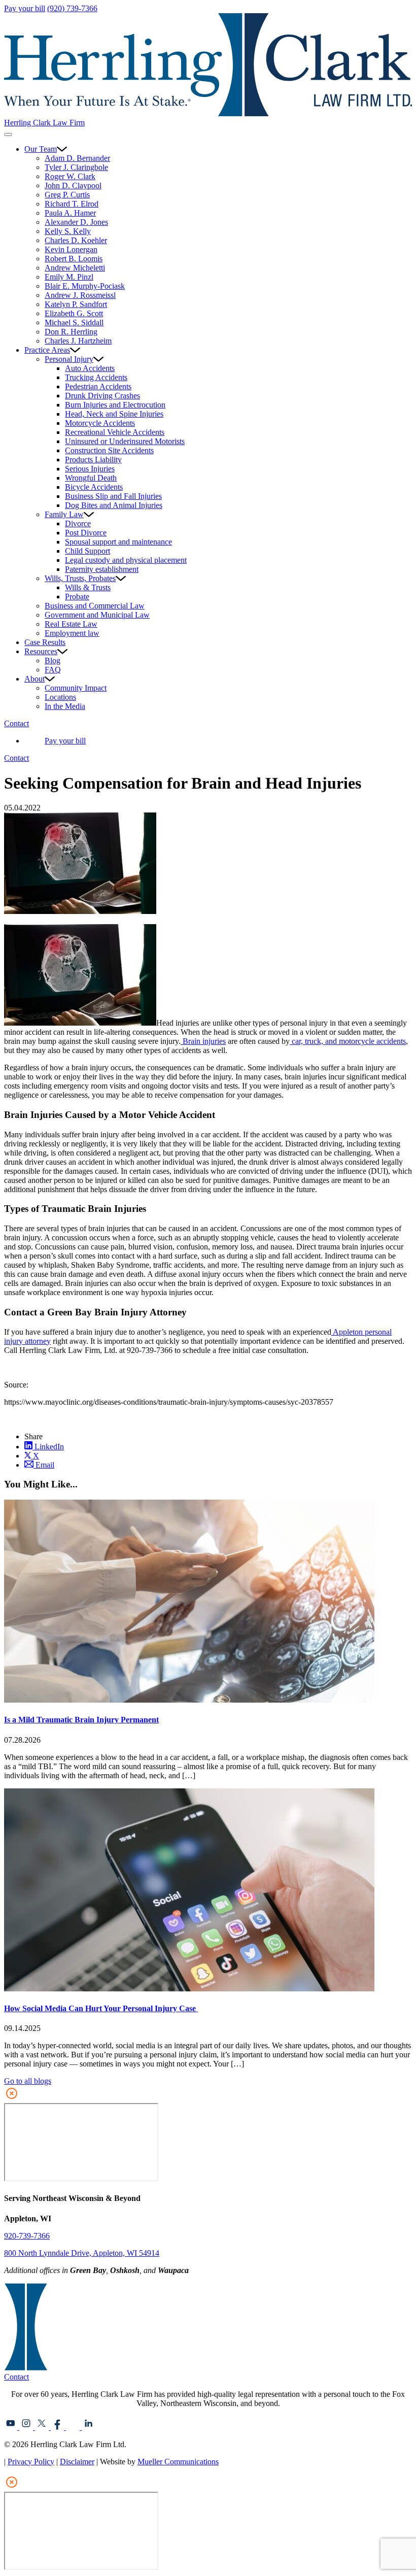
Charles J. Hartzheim (78, 341)
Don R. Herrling (71, 332)
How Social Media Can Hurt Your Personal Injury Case (101, 2008)
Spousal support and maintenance (118, 542)
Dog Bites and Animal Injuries (114, 505)
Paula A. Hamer (70, 213)
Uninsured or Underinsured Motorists (125, 441)
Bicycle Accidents (94, 487)
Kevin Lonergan (71, 249)
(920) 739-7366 (72, 8)
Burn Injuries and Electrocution (115, 405)
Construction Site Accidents (109, 450)
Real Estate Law (71, 624)
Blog (53, 660)
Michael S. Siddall (74, 323)
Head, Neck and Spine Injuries (114, 414)
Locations (60, 697)
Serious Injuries (90, 469)
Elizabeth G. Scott (74, 313)
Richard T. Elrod (72, 204)
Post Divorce (86, 533)
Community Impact (76, 688)
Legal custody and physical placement (126, 560)
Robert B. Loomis (74, 259)
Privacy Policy (31, 2462)
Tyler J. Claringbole (76, 167)
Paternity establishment (102, 569)
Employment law (72, 633)
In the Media (65, 706)
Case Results (45, 642)
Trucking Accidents (96, 377)
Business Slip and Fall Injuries (113, 496)
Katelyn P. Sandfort (76, 304)
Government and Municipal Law (97, 615)
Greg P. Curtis (67, 195)
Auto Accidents (90, 368)
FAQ (53, 670)
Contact (16, 723)
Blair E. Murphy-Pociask (85, 286)
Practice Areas (47, 350)
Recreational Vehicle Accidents (115, 432)
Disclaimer (77, 2462)
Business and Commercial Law (95, 606)
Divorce (78, 523)
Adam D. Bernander (77, 158)
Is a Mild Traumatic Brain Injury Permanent (81, 1720)
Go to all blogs (28, 2081)
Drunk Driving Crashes (102, 396)
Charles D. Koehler (76, 240)
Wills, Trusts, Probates (80, 578)
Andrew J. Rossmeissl (80, 295)
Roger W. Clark (70, 176)
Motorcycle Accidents (100, 423)
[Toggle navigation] (8, 134)
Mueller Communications (178, 2462)
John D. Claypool (73, 185)
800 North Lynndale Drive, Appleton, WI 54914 (82, 2253)
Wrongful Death (91, 478)
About (34, 679)
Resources (41, 651)
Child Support (88, 551)
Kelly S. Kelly (68, 231)
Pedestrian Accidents (98, 386)
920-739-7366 (27, 2236)
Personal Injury (69, 359)
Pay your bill (25, 8)
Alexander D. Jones (76, 222)
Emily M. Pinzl (69, 277)
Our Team (41, 149)
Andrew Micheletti (75, 268)
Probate (77, 597)
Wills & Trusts (88, 587)
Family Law (64, 514)
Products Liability (93, 460)
